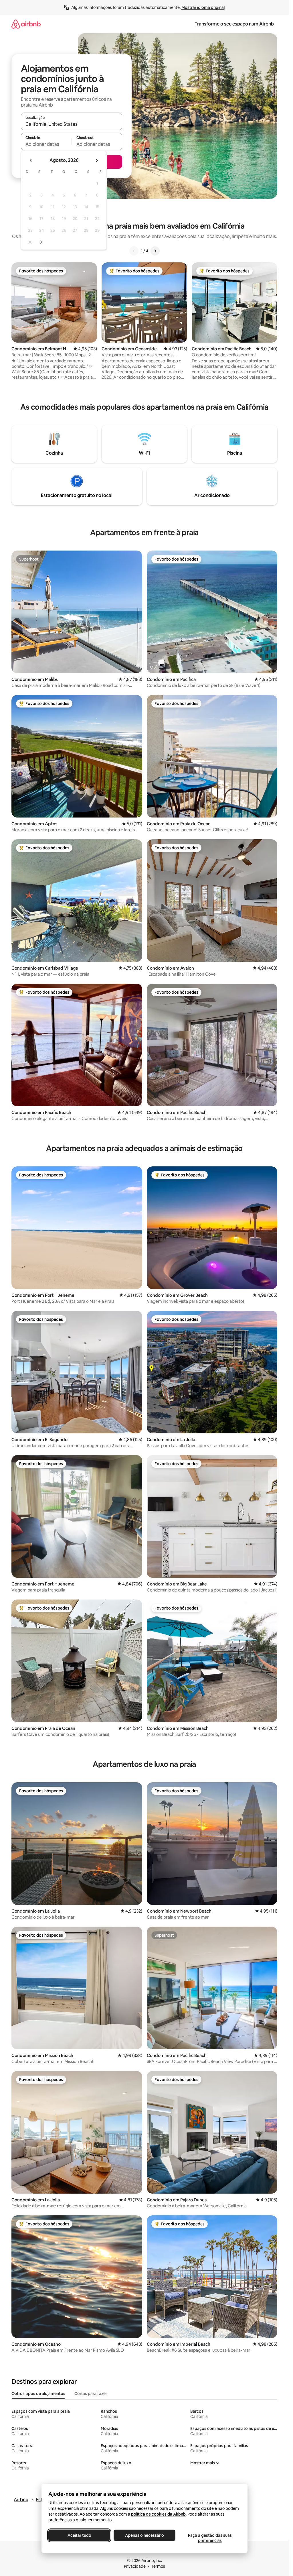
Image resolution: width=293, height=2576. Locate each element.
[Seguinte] (155, 251)
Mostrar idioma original (203, 7)
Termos (158, 2566)
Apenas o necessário (144, 2535)
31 (41, 242)
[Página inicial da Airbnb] (26, 24)
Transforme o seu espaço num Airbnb (234, 24)
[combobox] (72, 124)
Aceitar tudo (79, 2535)
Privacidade (135, 2566)
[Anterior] (134, 251)
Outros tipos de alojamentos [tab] (38, 2394)
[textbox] (46, 144)
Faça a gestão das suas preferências (210, 2538)
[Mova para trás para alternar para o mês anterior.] (31, 160)
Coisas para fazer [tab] (91, 2394)
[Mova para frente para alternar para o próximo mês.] (97, 160)
